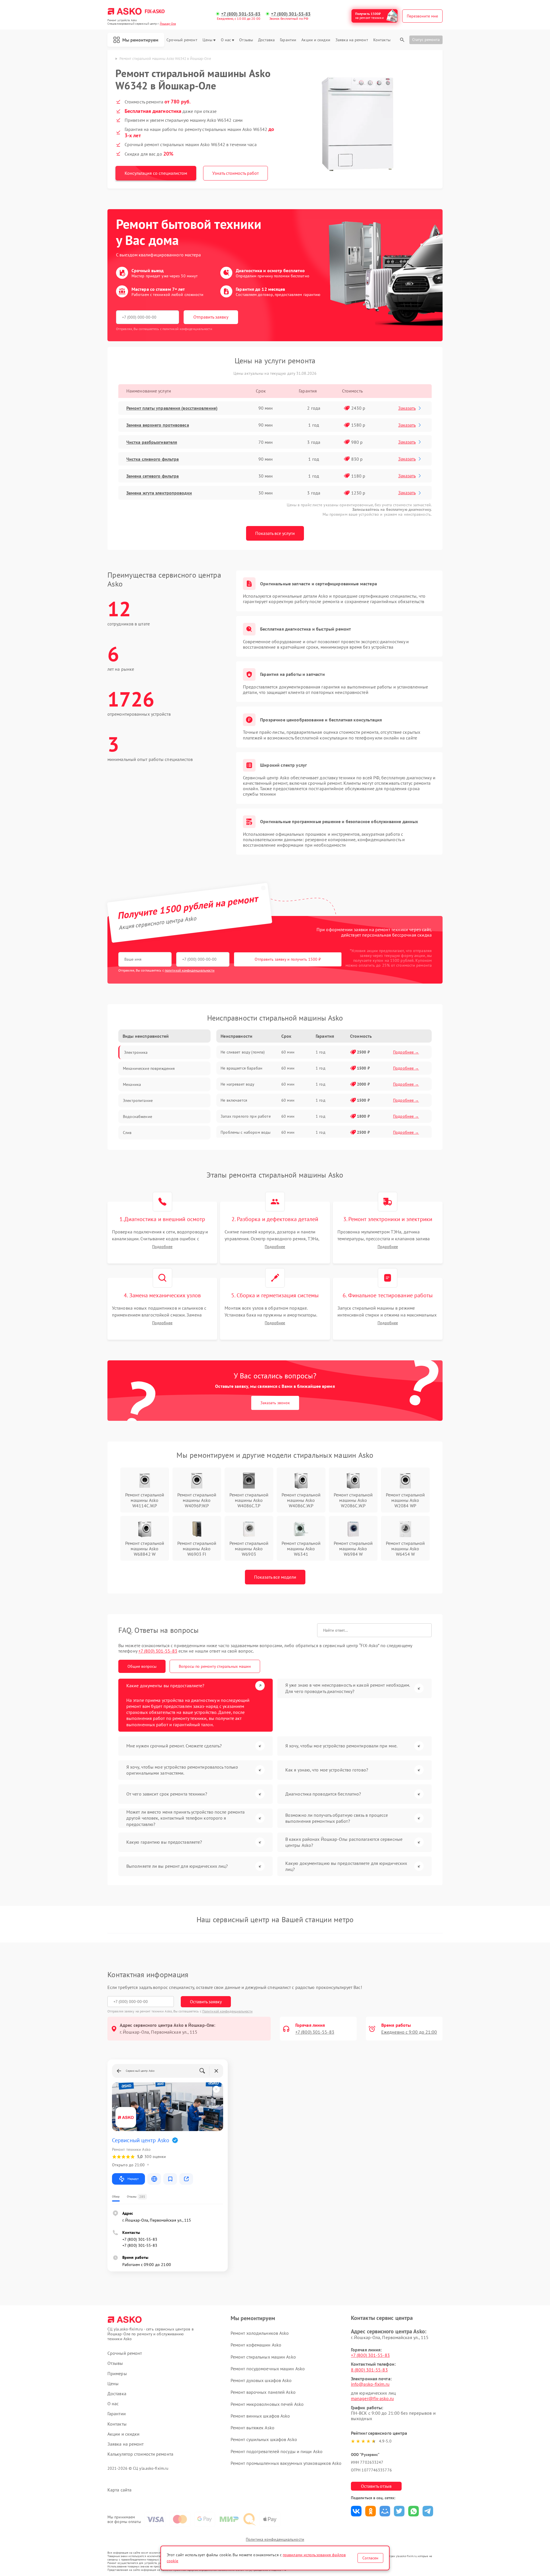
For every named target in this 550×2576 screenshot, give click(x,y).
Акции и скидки (316, 40)
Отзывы (246, 40)
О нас (226, 40)
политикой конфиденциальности (190, 970)
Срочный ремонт (182, 40)
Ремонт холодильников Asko (260, 2333)
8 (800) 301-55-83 (369, 2370)
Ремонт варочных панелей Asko (263, 2392)
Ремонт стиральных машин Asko (263, 2357)
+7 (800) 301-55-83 (241, 14)
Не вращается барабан (241, 1068)
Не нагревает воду (237, 1084)
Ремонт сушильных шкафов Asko (264, 2439)
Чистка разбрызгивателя (152, 442)
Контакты (382, 40)
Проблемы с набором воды (245, 1132)
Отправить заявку (211, 317)
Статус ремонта (426, 40)
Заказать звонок (275, 1403)
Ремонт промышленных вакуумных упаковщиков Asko (286, 2463)
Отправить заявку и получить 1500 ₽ (288, 959)
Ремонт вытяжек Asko (253, 2428)
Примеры (117, 2374)
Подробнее (162, 1247)
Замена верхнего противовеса (158, 425)
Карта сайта (119, 2490)
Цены (207, 40)
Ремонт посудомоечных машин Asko (268, 2369)
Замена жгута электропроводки (159, 493)
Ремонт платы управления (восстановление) (172, 408)
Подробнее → (406, 1052)
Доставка (266, 40)
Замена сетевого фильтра (153, 476)
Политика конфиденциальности (275, 2539)
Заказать (407, 408)
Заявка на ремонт (352, 40)
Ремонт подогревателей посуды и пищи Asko (277, 2451)
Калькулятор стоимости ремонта (140, 2454)
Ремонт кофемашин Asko (256, 2345)
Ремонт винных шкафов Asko (260, 2416)
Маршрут (133, 2179)
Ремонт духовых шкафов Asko (261, 2380)
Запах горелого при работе (246, 1116)
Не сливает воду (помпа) (243, 1052)
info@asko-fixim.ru (370, 2384)
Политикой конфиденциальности (227, 2011)
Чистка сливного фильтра (153, 459)
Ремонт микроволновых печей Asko (267, 2404)
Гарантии (288, 40)
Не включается (234, 1100)
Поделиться (356, 2511)
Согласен (370, 2558)
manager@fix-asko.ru (372, 2398)
